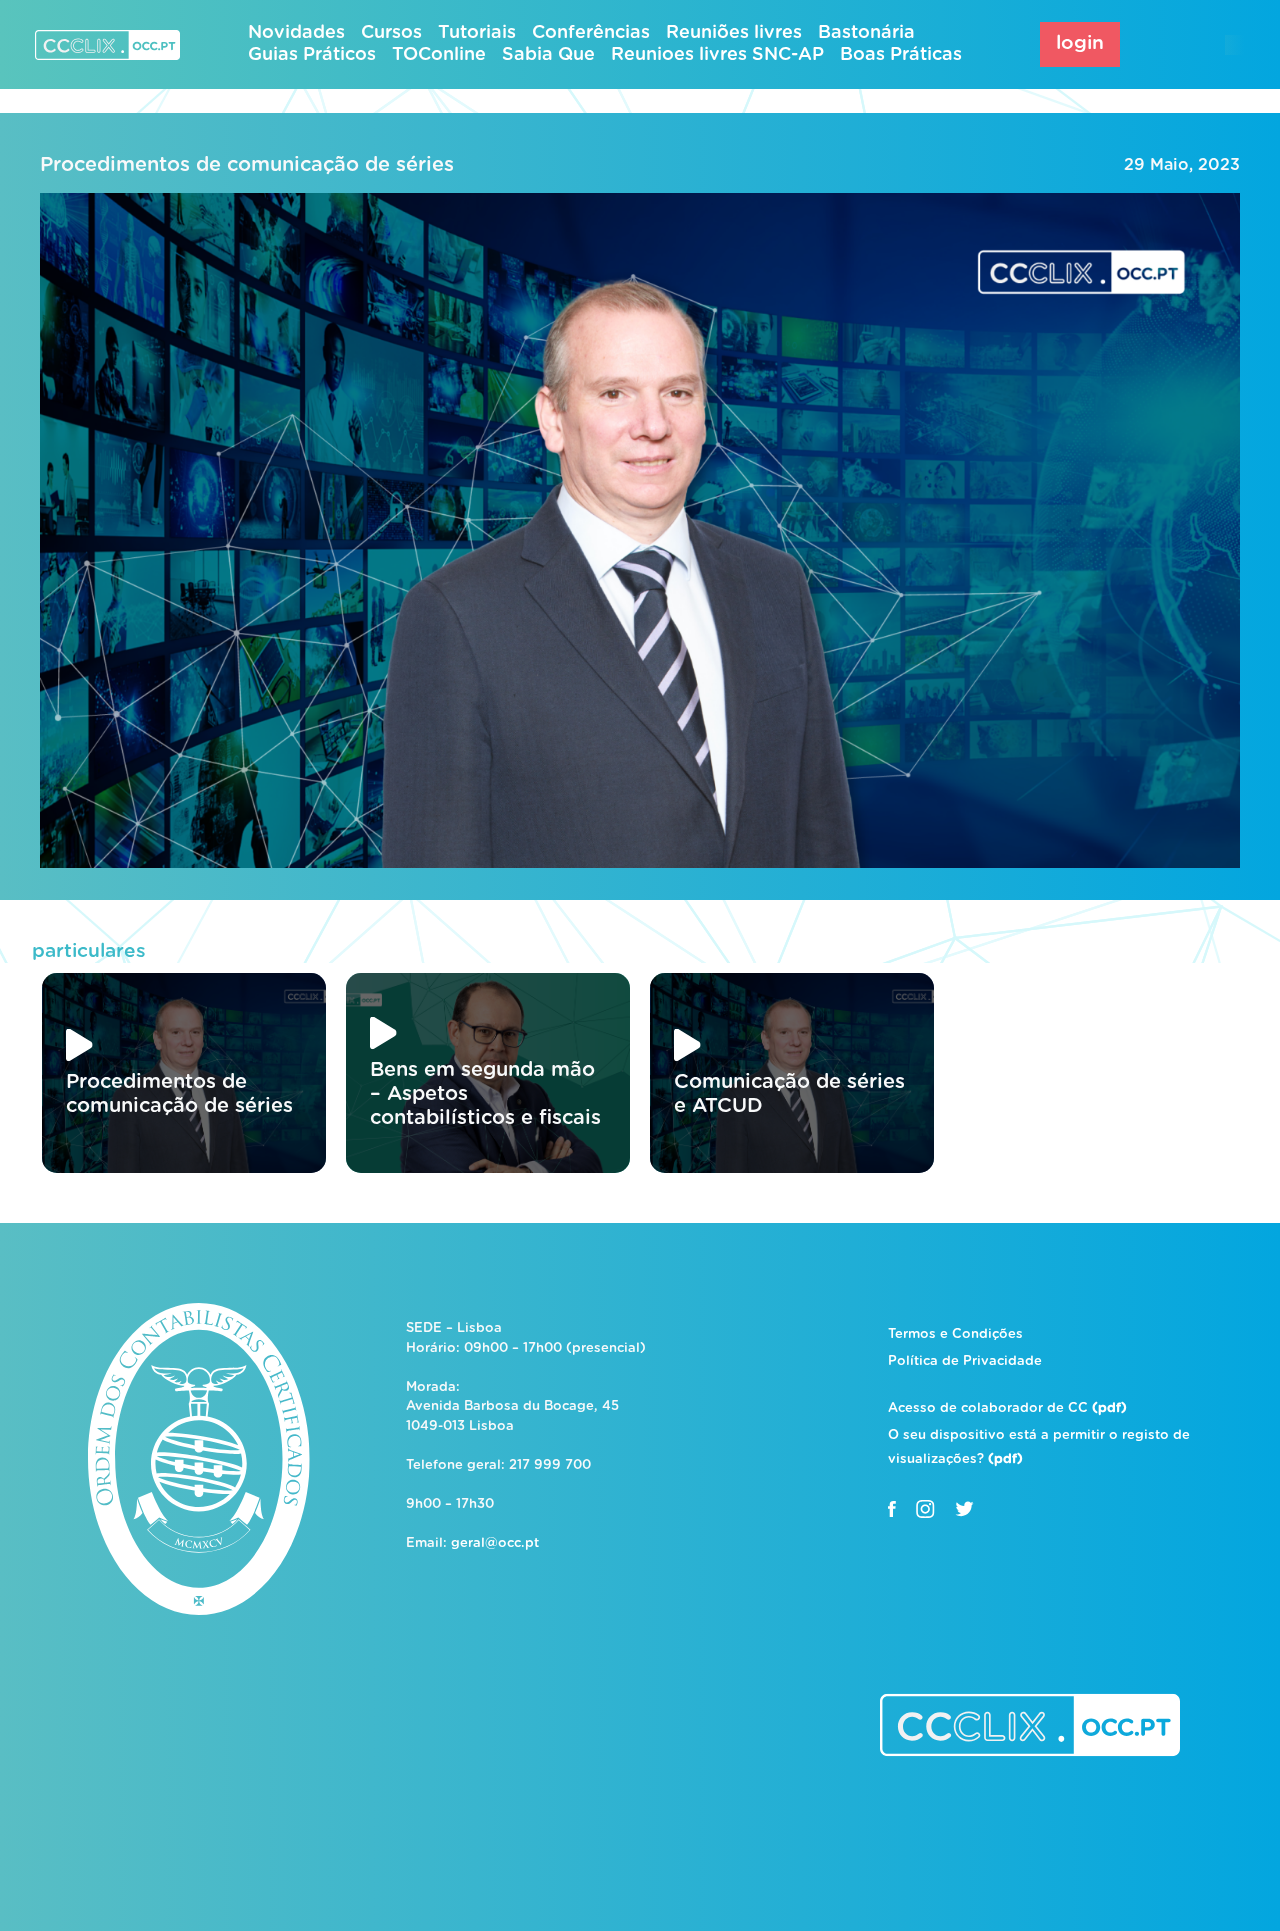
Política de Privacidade (965, 1361)
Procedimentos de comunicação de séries (247, 165)
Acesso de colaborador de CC (1007, 1408)
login (1080, 43)
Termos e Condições (955, 1334)
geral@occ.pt (495, 1543)
